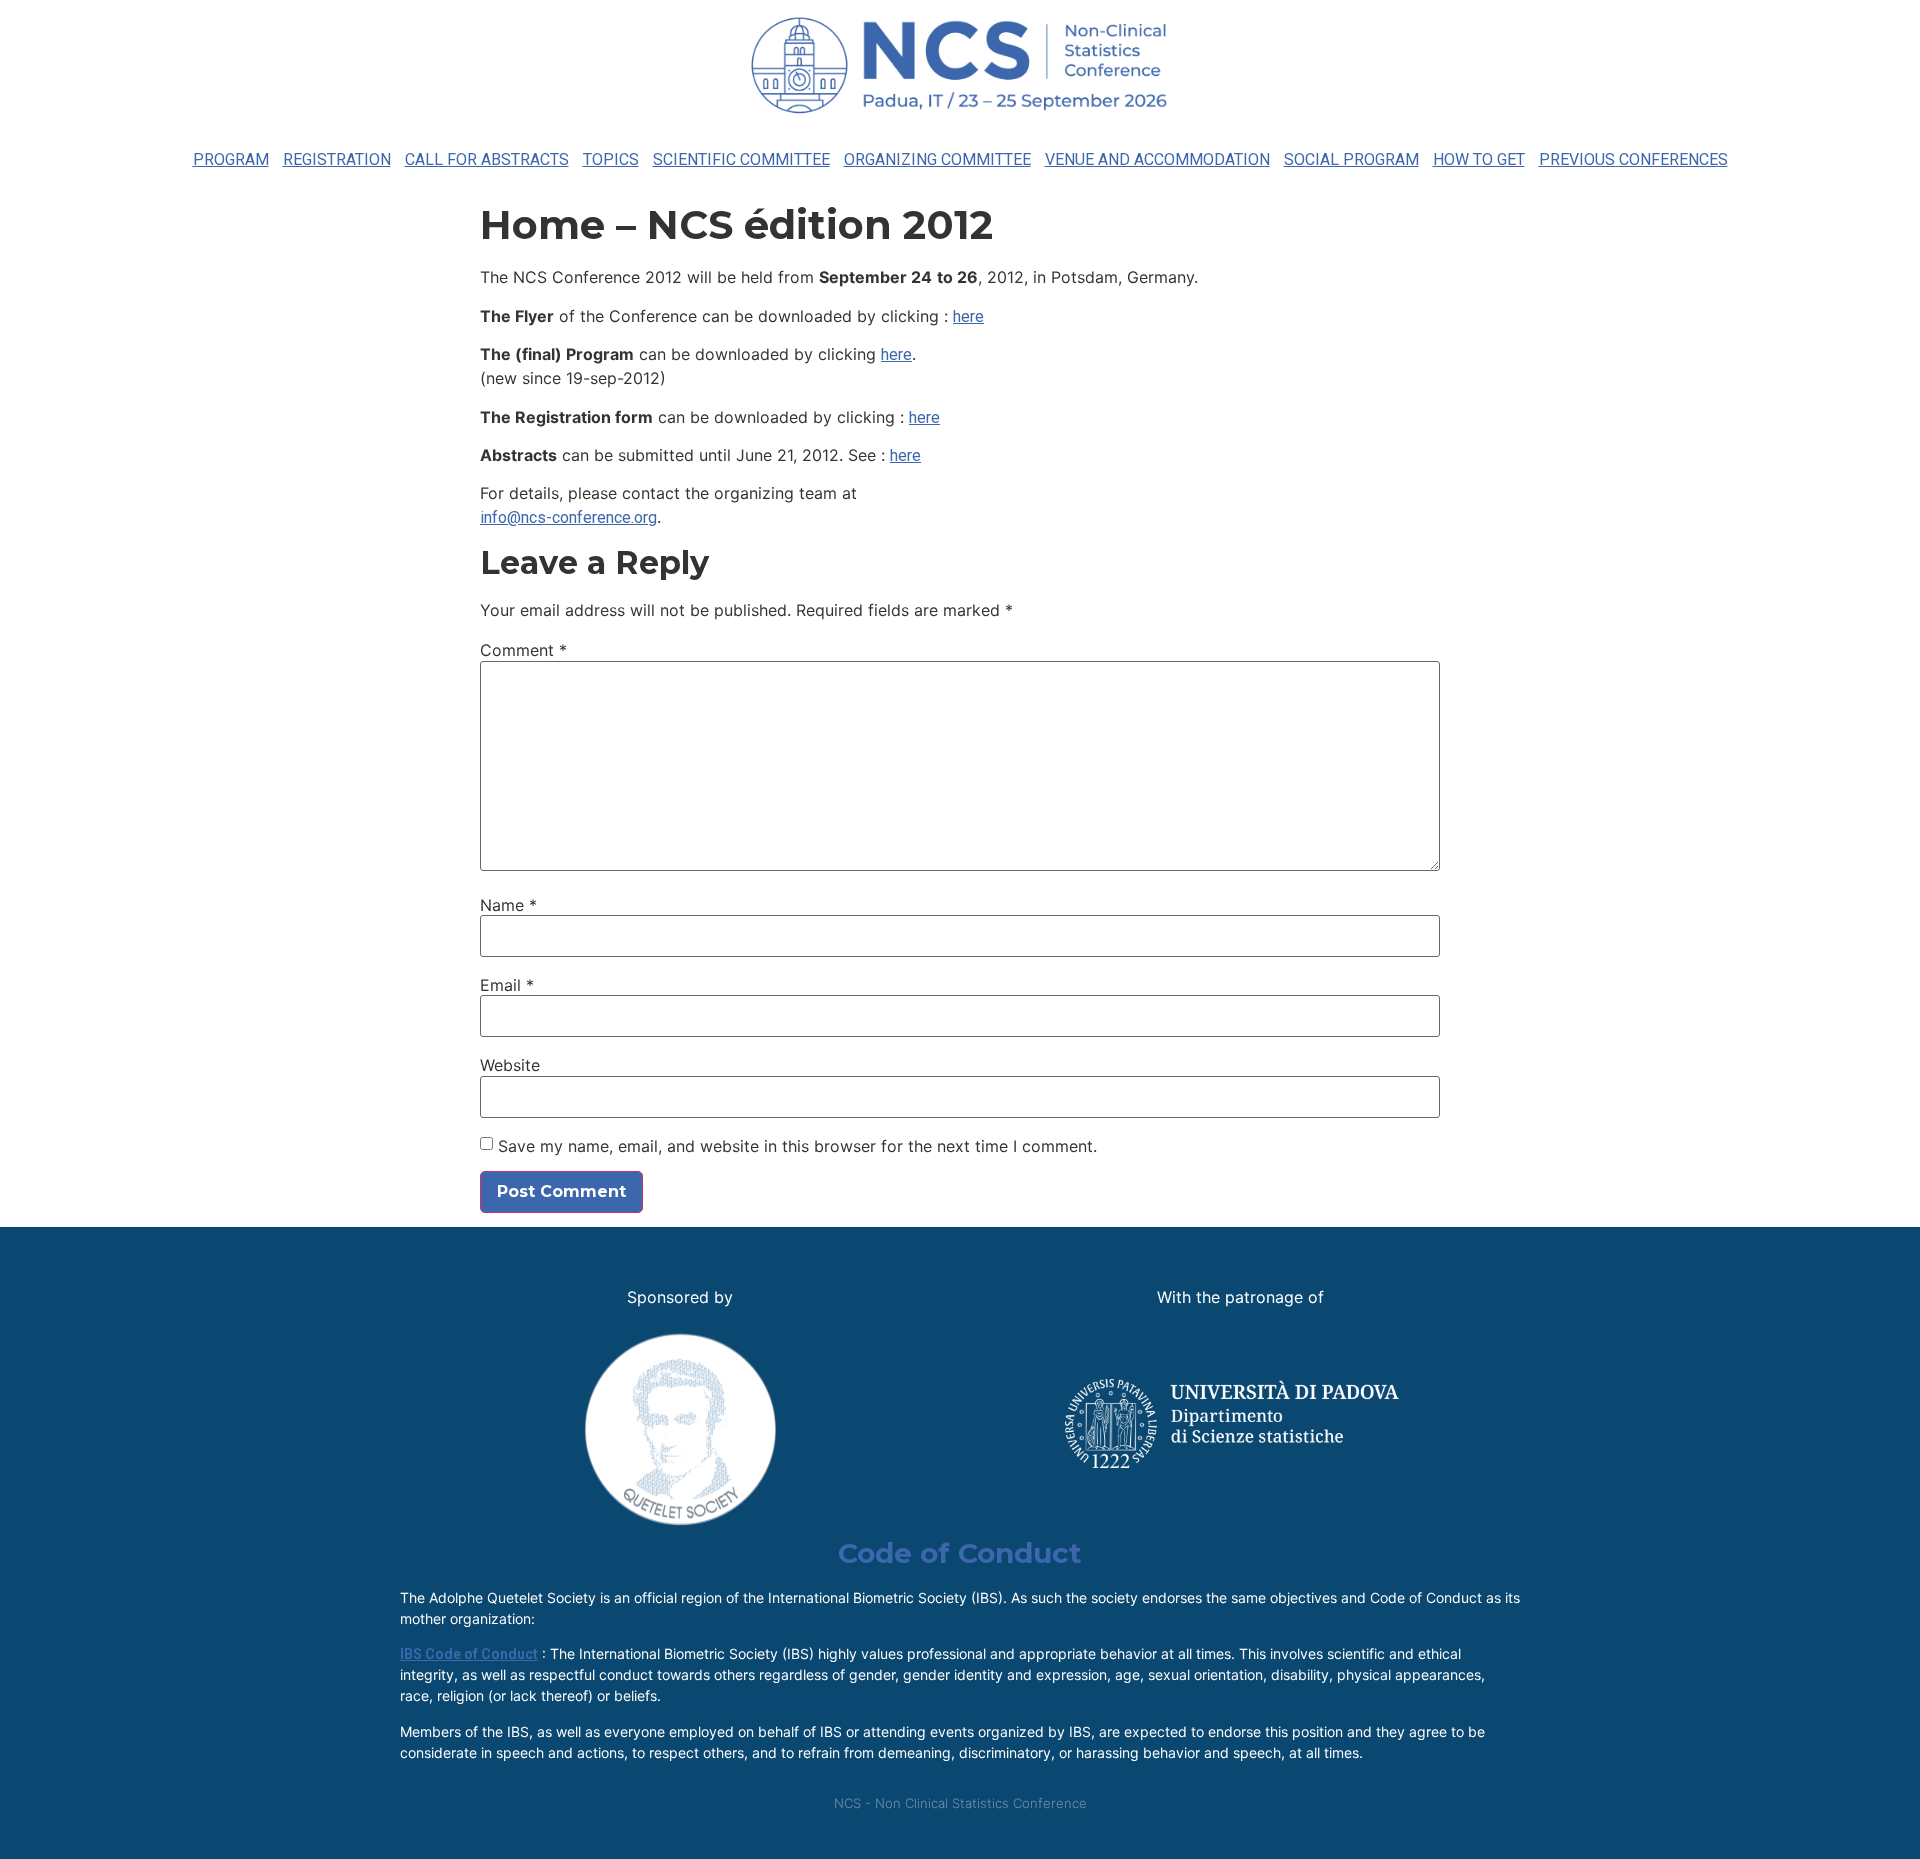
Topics (611, 159)
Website (510, 1065)
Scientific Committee (741, 159)
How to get (1479, 159)
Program (231, 159)
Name (508, 905)
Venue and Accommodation (1157, 159)
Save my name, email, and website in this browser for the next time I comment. (797, 1146)
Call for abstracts (487, 159)
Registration (337, 159)
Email (507, 985)
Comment (523, 650)
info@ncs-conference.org (568, 517)
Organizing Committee (937, 159)
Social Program (1351, 159)
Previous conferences (1633, 159)
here (968, 316)
